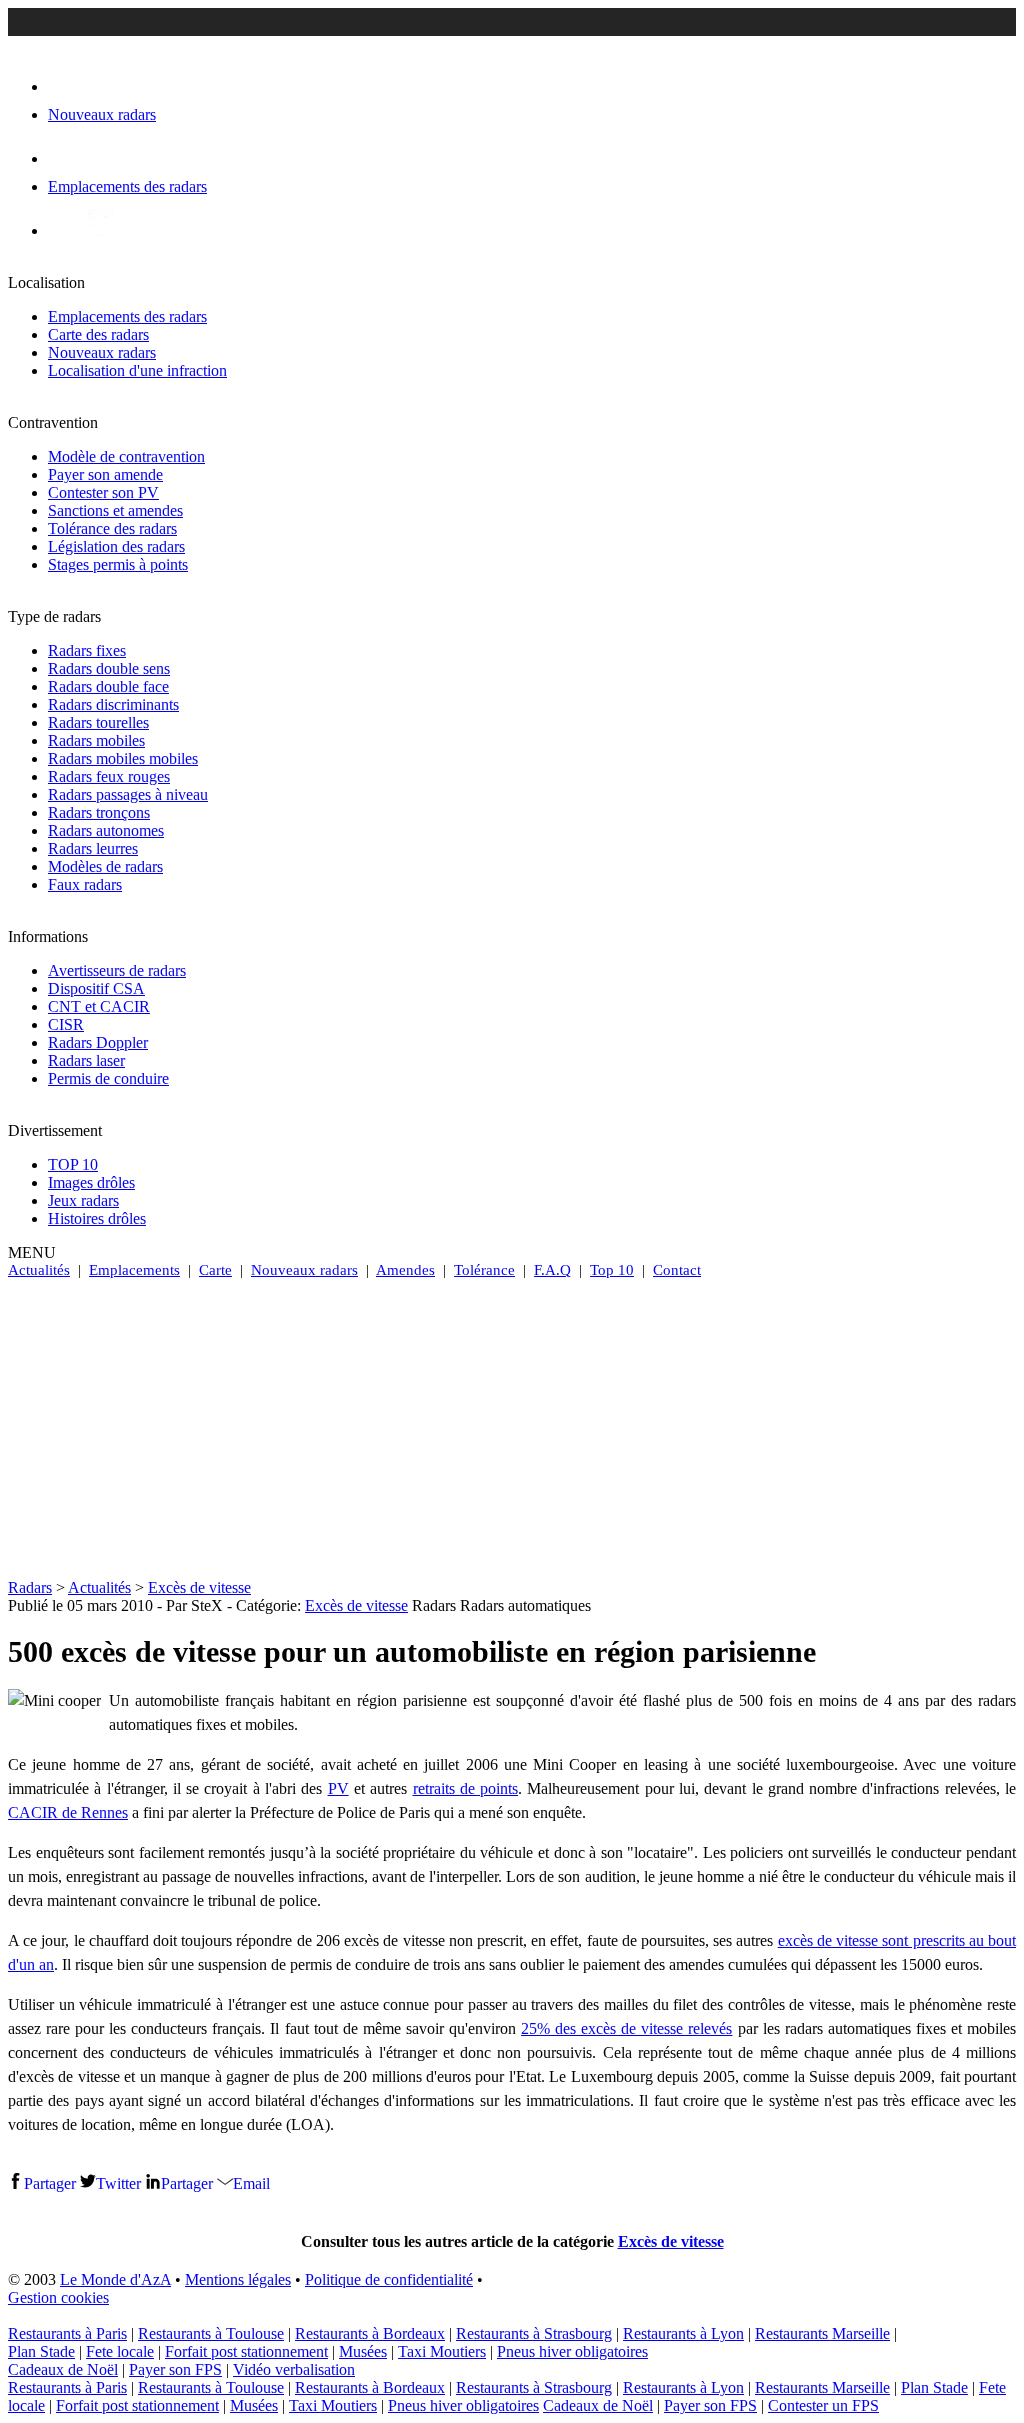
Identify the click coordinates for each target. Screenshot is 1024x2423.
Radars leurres (93, 848)
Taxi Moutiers (442, 2351)
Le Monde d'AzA (115, 2279)
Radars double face (108, 686)
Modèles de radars (105, 866)
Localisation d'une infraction (137, 370)
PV (338, 1788)
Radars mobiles (96, 740)
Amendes (405, 1270)
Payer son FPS (175, 2369)
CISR (66, 1024)
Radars (30, 1587)
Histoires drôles (97, 1218)
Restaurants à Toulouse (211, 2333)
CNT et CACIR (99, 1006)
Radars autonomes (106, 830)
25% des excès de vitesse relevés (626, 2028)
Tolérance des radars (112, 528)
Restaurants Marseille (822, 2333)
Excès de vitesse (199, 1587)
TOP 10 (73, 1164)
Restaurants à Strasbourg (534, 2333)
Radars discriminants (113, 704)
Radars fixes (87, 650)
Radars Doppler (98, 1042)
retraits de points (466, 1788)
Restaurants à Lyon (683, 2333)
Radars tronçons (99, 812)
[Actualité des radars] (98, 230)
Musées (363, 2351)
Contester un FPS (823, 2405)
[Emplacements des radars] (64, 158)
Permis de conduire (108, 1078)
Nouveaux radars (102, 352)
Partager (50, 2183)
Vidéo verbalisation (294, 2369)
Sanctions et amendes (115, 510)
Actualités (39, 1270)
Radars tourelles (98, 722)
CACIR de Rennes (68, 1812)
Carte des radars (98, 334)
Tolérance (484, 1270)
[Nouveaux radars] (65, 86)
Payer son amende (105, 474)
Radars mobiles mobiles (123, 758)
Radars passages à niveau (128, 794)
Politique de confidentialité (389, 2279)
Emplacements (134, 1270)
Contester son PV (103, 492)
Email (251, 2183)
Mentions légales (238, 2279)
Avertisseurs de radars (117, 970)
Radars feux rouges (109, 776)
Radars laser (86, 1060)
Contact (677, 1270)
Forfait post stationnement (246, 2351)
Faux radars (85, 884)
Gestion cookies (58, 2297)
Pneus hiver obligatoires (572, 2351)
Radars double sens (109, 668)
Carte (215, 1270)
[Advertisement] (512, 1429)
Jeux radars (83, 1200)
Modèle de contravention (126, 456)
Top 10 (612, 1270)
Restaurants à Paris (67, 2333)
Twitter (118, 2183)
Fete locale (120, 2351)
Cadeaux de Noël (63, 2369)
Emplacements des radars (127, 316)
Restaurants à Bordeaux (370, 2333)
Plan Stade (41, 2351)
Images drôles (91, 1182)
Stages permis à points (118, 564)
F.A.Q (552, 1270)
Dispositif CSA (96, 988)
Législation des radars (116, 546)
